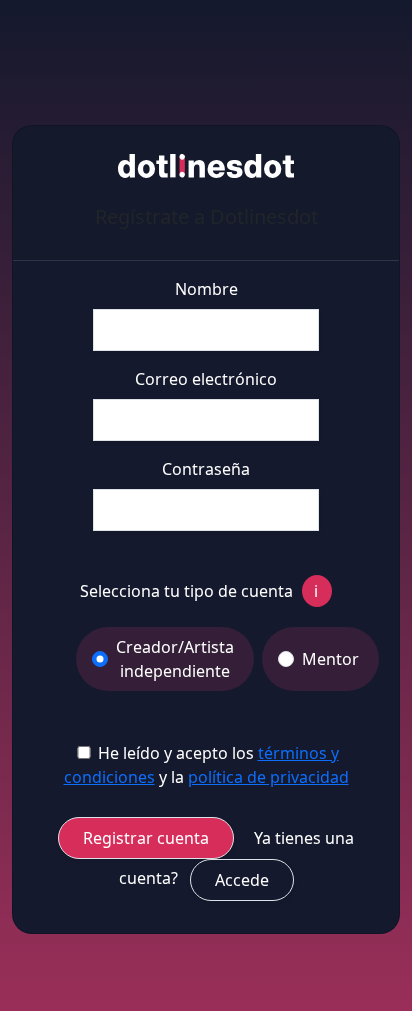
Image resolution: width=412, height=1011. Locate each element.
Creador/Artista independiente (175, 659)
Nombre (206, 289)
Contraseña (206, 469)
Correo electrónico (206, 379)
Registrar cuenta (146, 838)
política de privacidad (268, 777)
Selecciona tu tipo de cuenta (199, 591)
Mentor (330, 659)
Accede (242, 880)
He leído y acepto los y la (206, 765)
